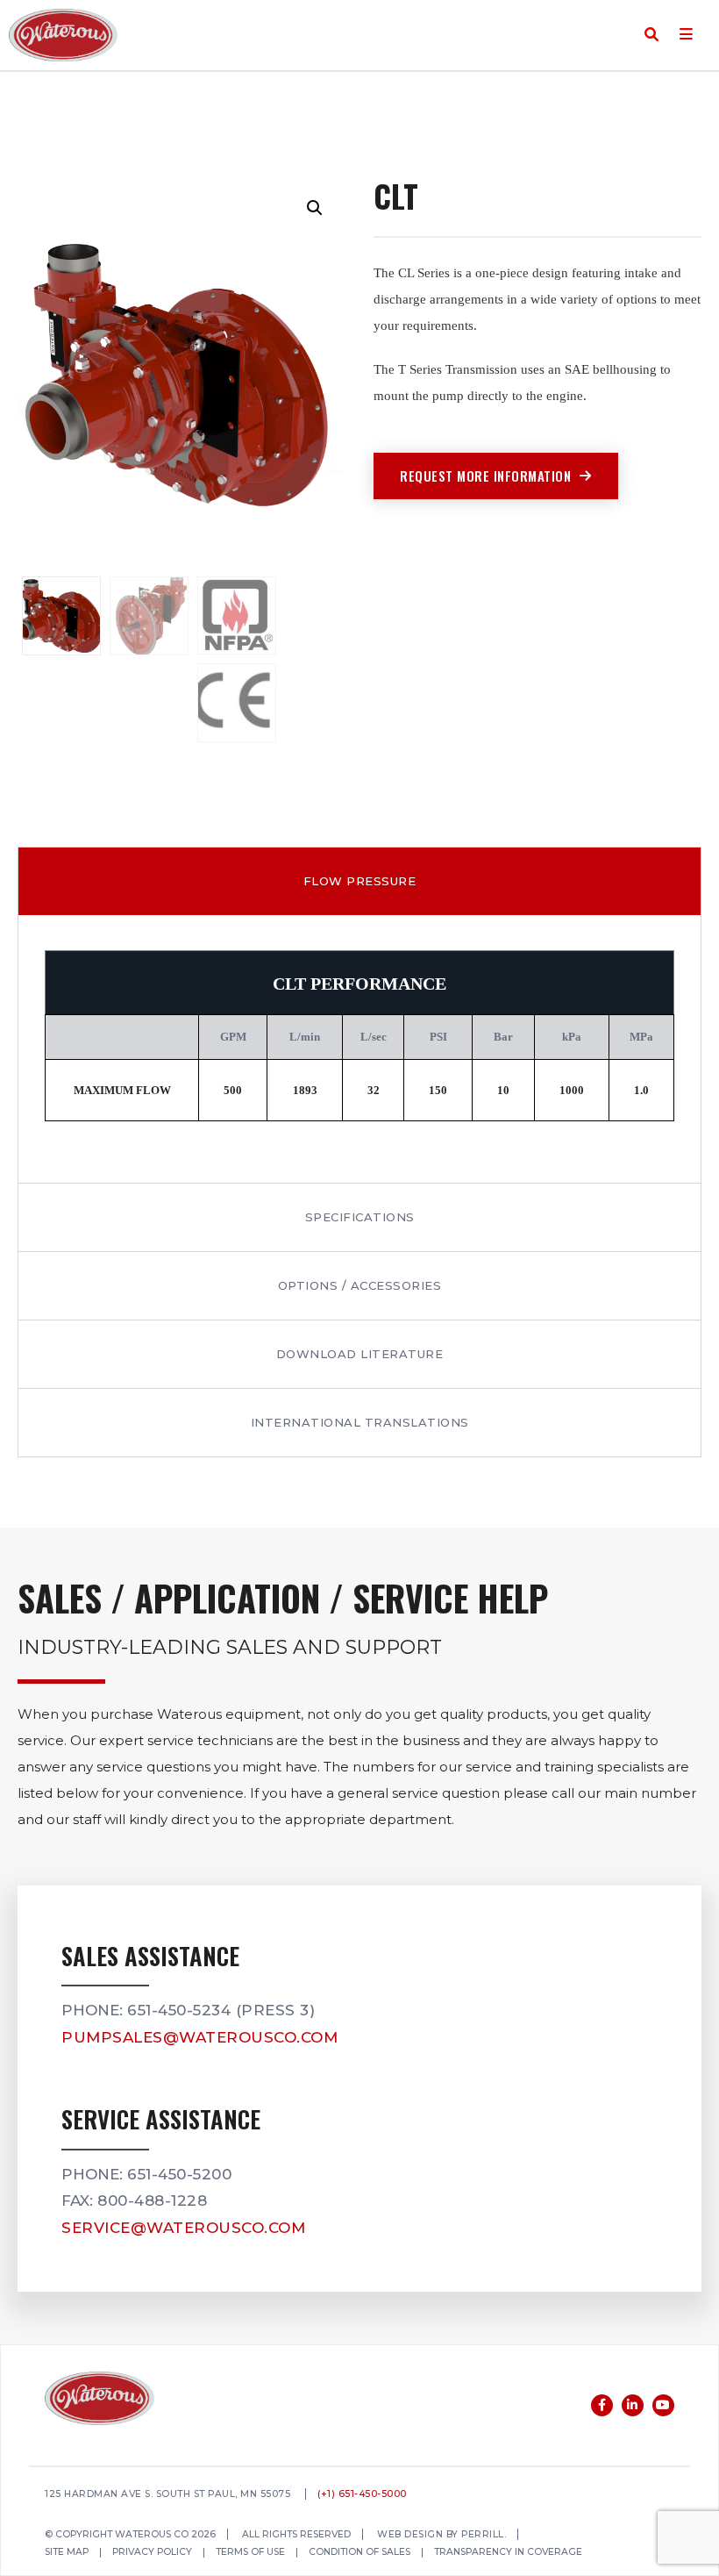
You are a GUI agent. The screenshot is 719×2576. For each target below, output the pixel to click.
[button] (315, 208)
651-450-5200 (179, 2174)
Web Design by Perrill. (441, 2535)
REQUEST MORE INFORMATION (485, 476)
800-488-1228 (152, 2200)
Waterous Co (63, 35)
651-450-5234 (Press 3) (221, 2010)
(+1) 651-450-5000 (362, 2495)
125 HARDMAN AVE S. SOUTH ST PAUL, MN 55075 (167, 2495)
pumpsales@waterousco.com (199, 2037)
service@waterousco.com (183, 2228)
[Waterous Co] (100, 2401)
